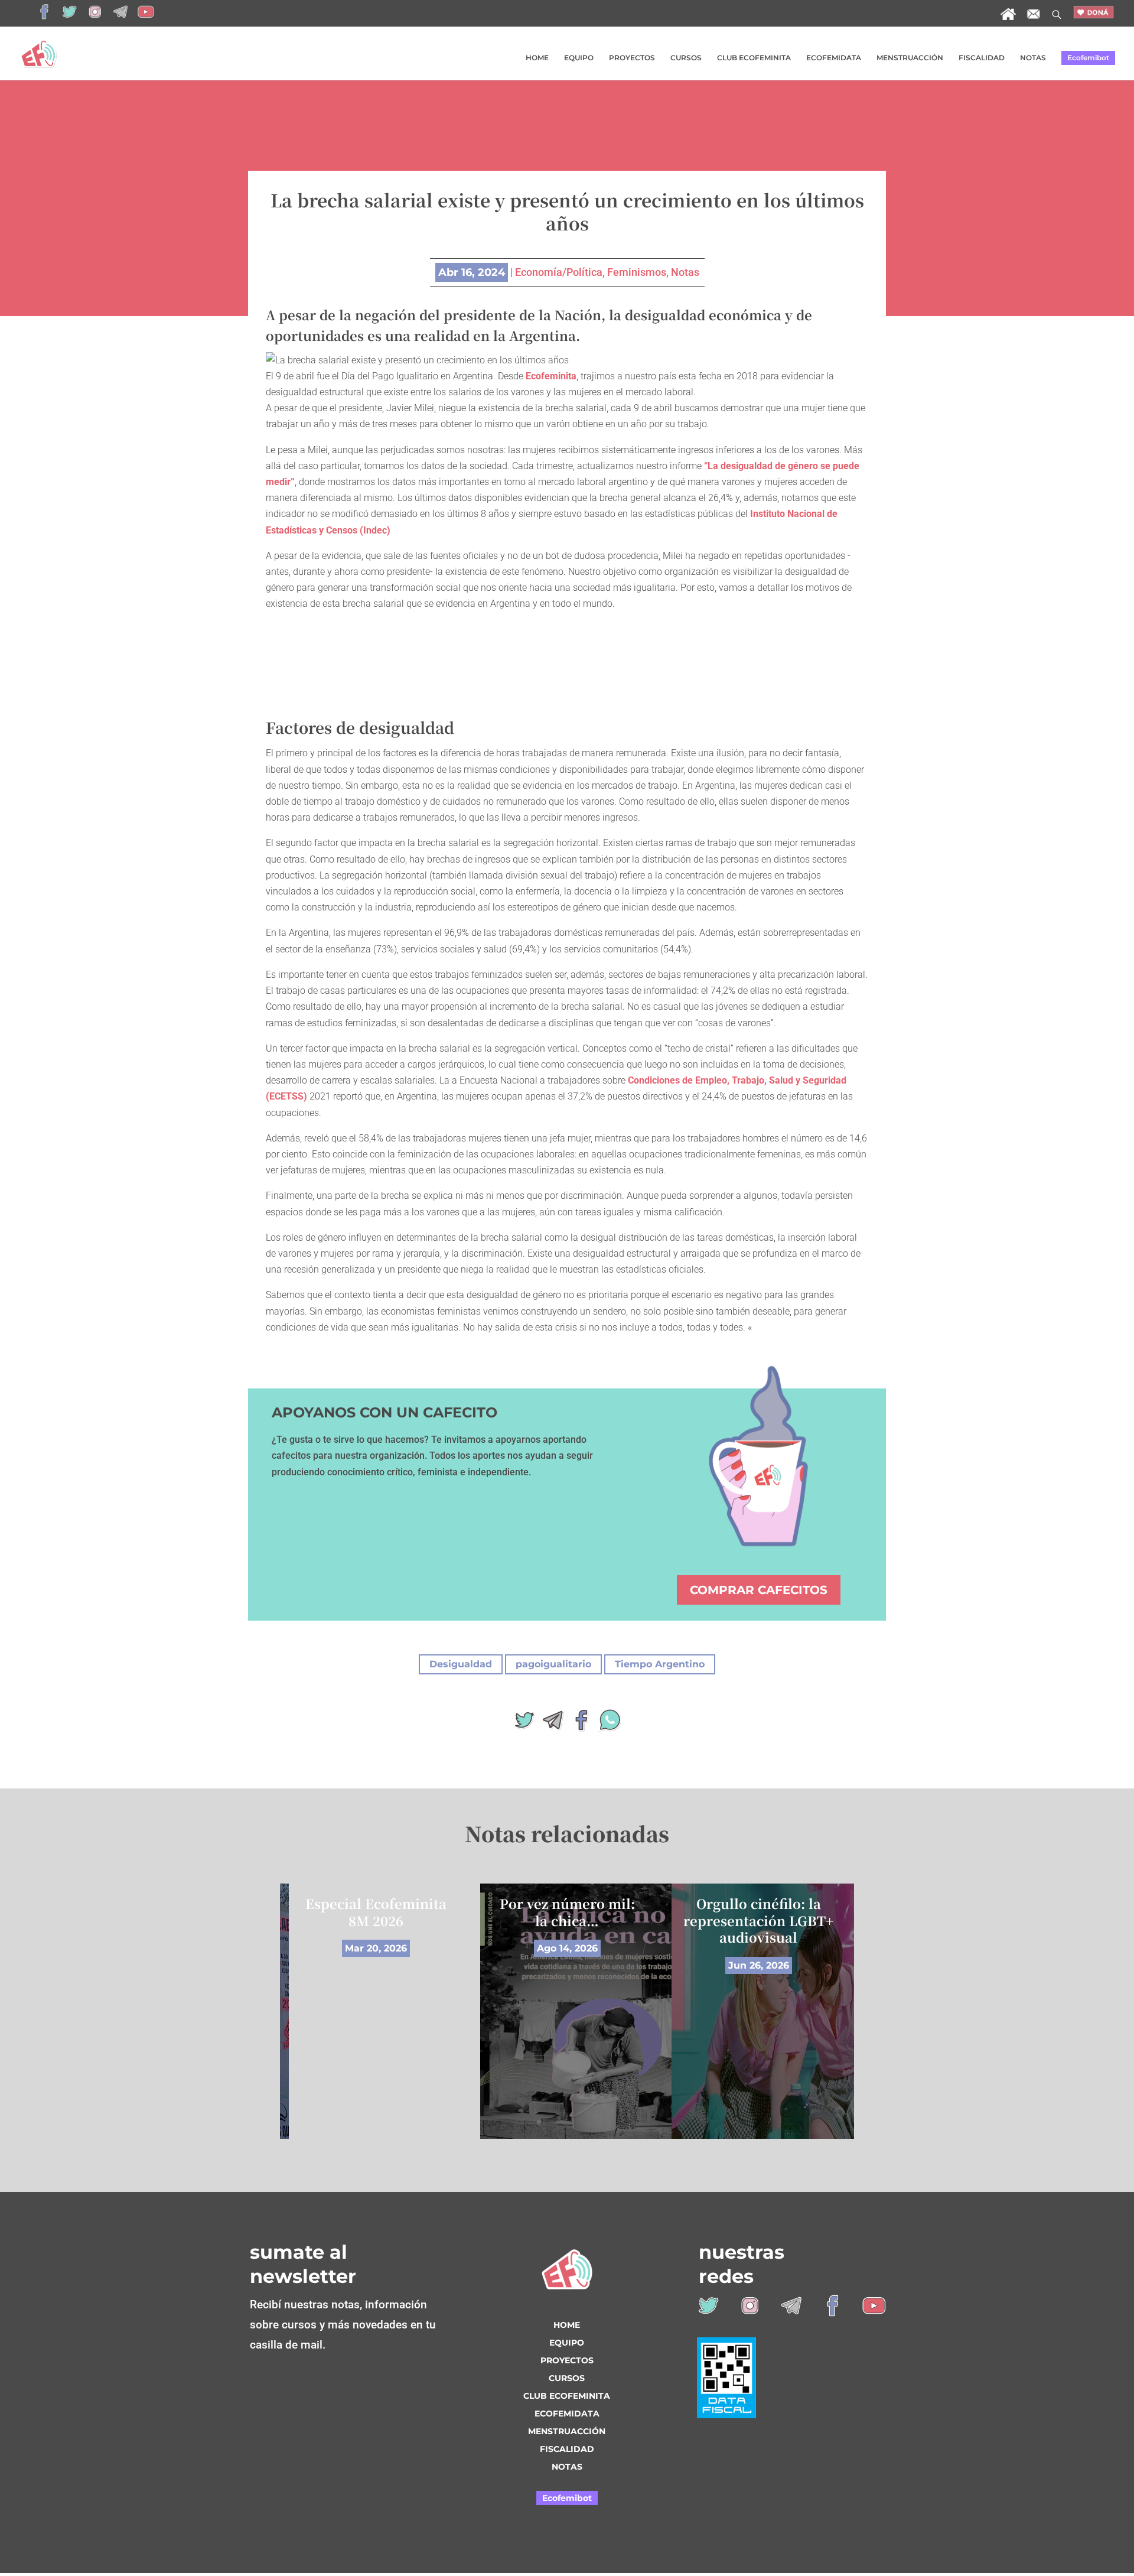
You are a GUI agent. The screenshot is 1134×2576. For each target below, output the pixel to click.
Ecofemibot (1088, 58)
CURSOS (686, 58)
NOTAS (1033, 58)
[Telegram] (553, 1724)
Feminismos (637, 272)
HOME (537, 58)
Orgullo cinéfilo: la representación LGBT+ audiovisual (758, 1920)
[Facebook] (581, 1724)
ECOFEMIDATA (834, 58)
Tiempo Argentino (660, 1664)
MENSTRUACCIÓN (910, 58)
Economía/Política (559, 272)
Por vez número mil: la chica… (567, 1912)
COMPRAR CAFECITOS (759, 1590)
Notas (685, 272)
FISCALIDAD (982, 58)
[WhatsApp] (610, 1724)
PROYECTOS (632, 58)
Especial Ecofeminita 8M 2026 (376, 1912)
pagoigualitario (553, 1664)
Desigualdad (461, 1664)
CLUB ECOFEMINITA (754, 58)
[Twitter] (524, 1724)
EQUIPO (579, 58)
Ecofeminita (551, 376)
